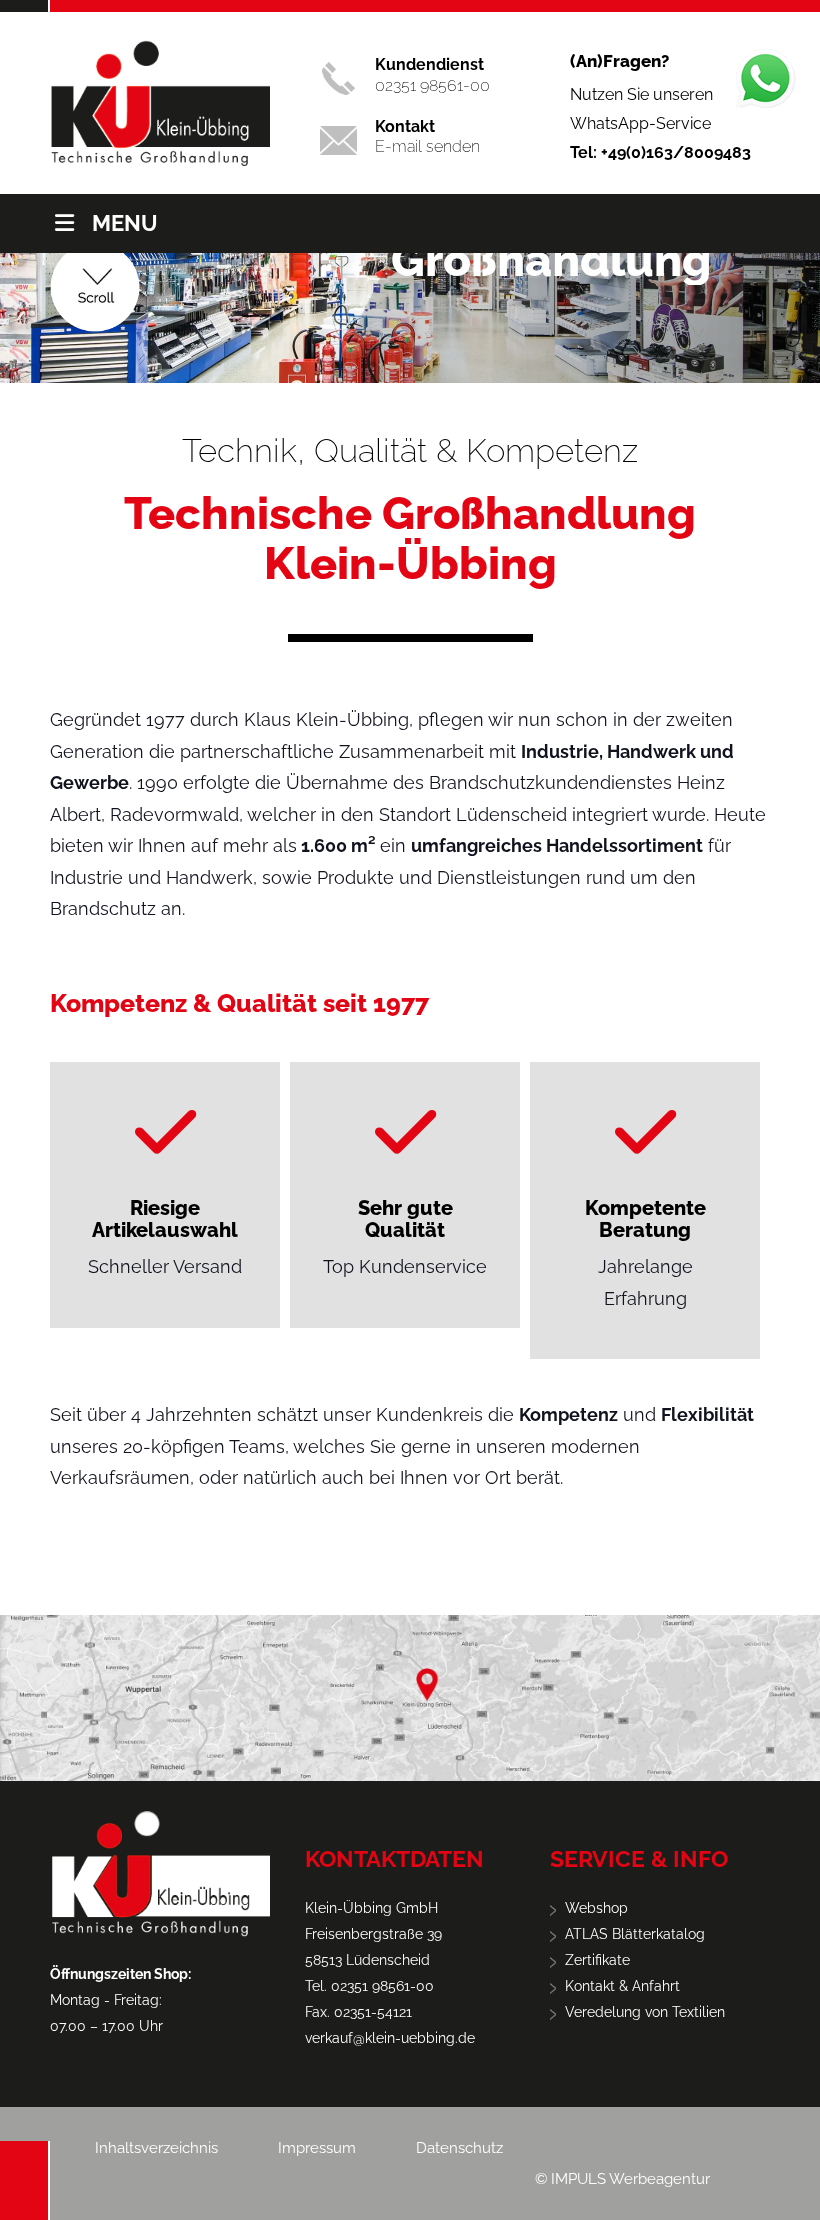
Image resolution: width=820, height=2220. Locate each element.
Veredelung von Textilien (645, 2012)
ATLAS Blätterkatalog (635, 1934)
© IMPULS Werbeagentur (622, 2179)
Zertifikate (597, 1960)
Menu (125, 223)
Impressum (317, 2148)
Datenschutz (459, 2148)
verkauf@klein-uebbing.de (390, 2038)
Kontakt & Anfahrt (622, 1986)
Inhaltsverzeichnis (156, 2148)
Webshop (596, 1908)
